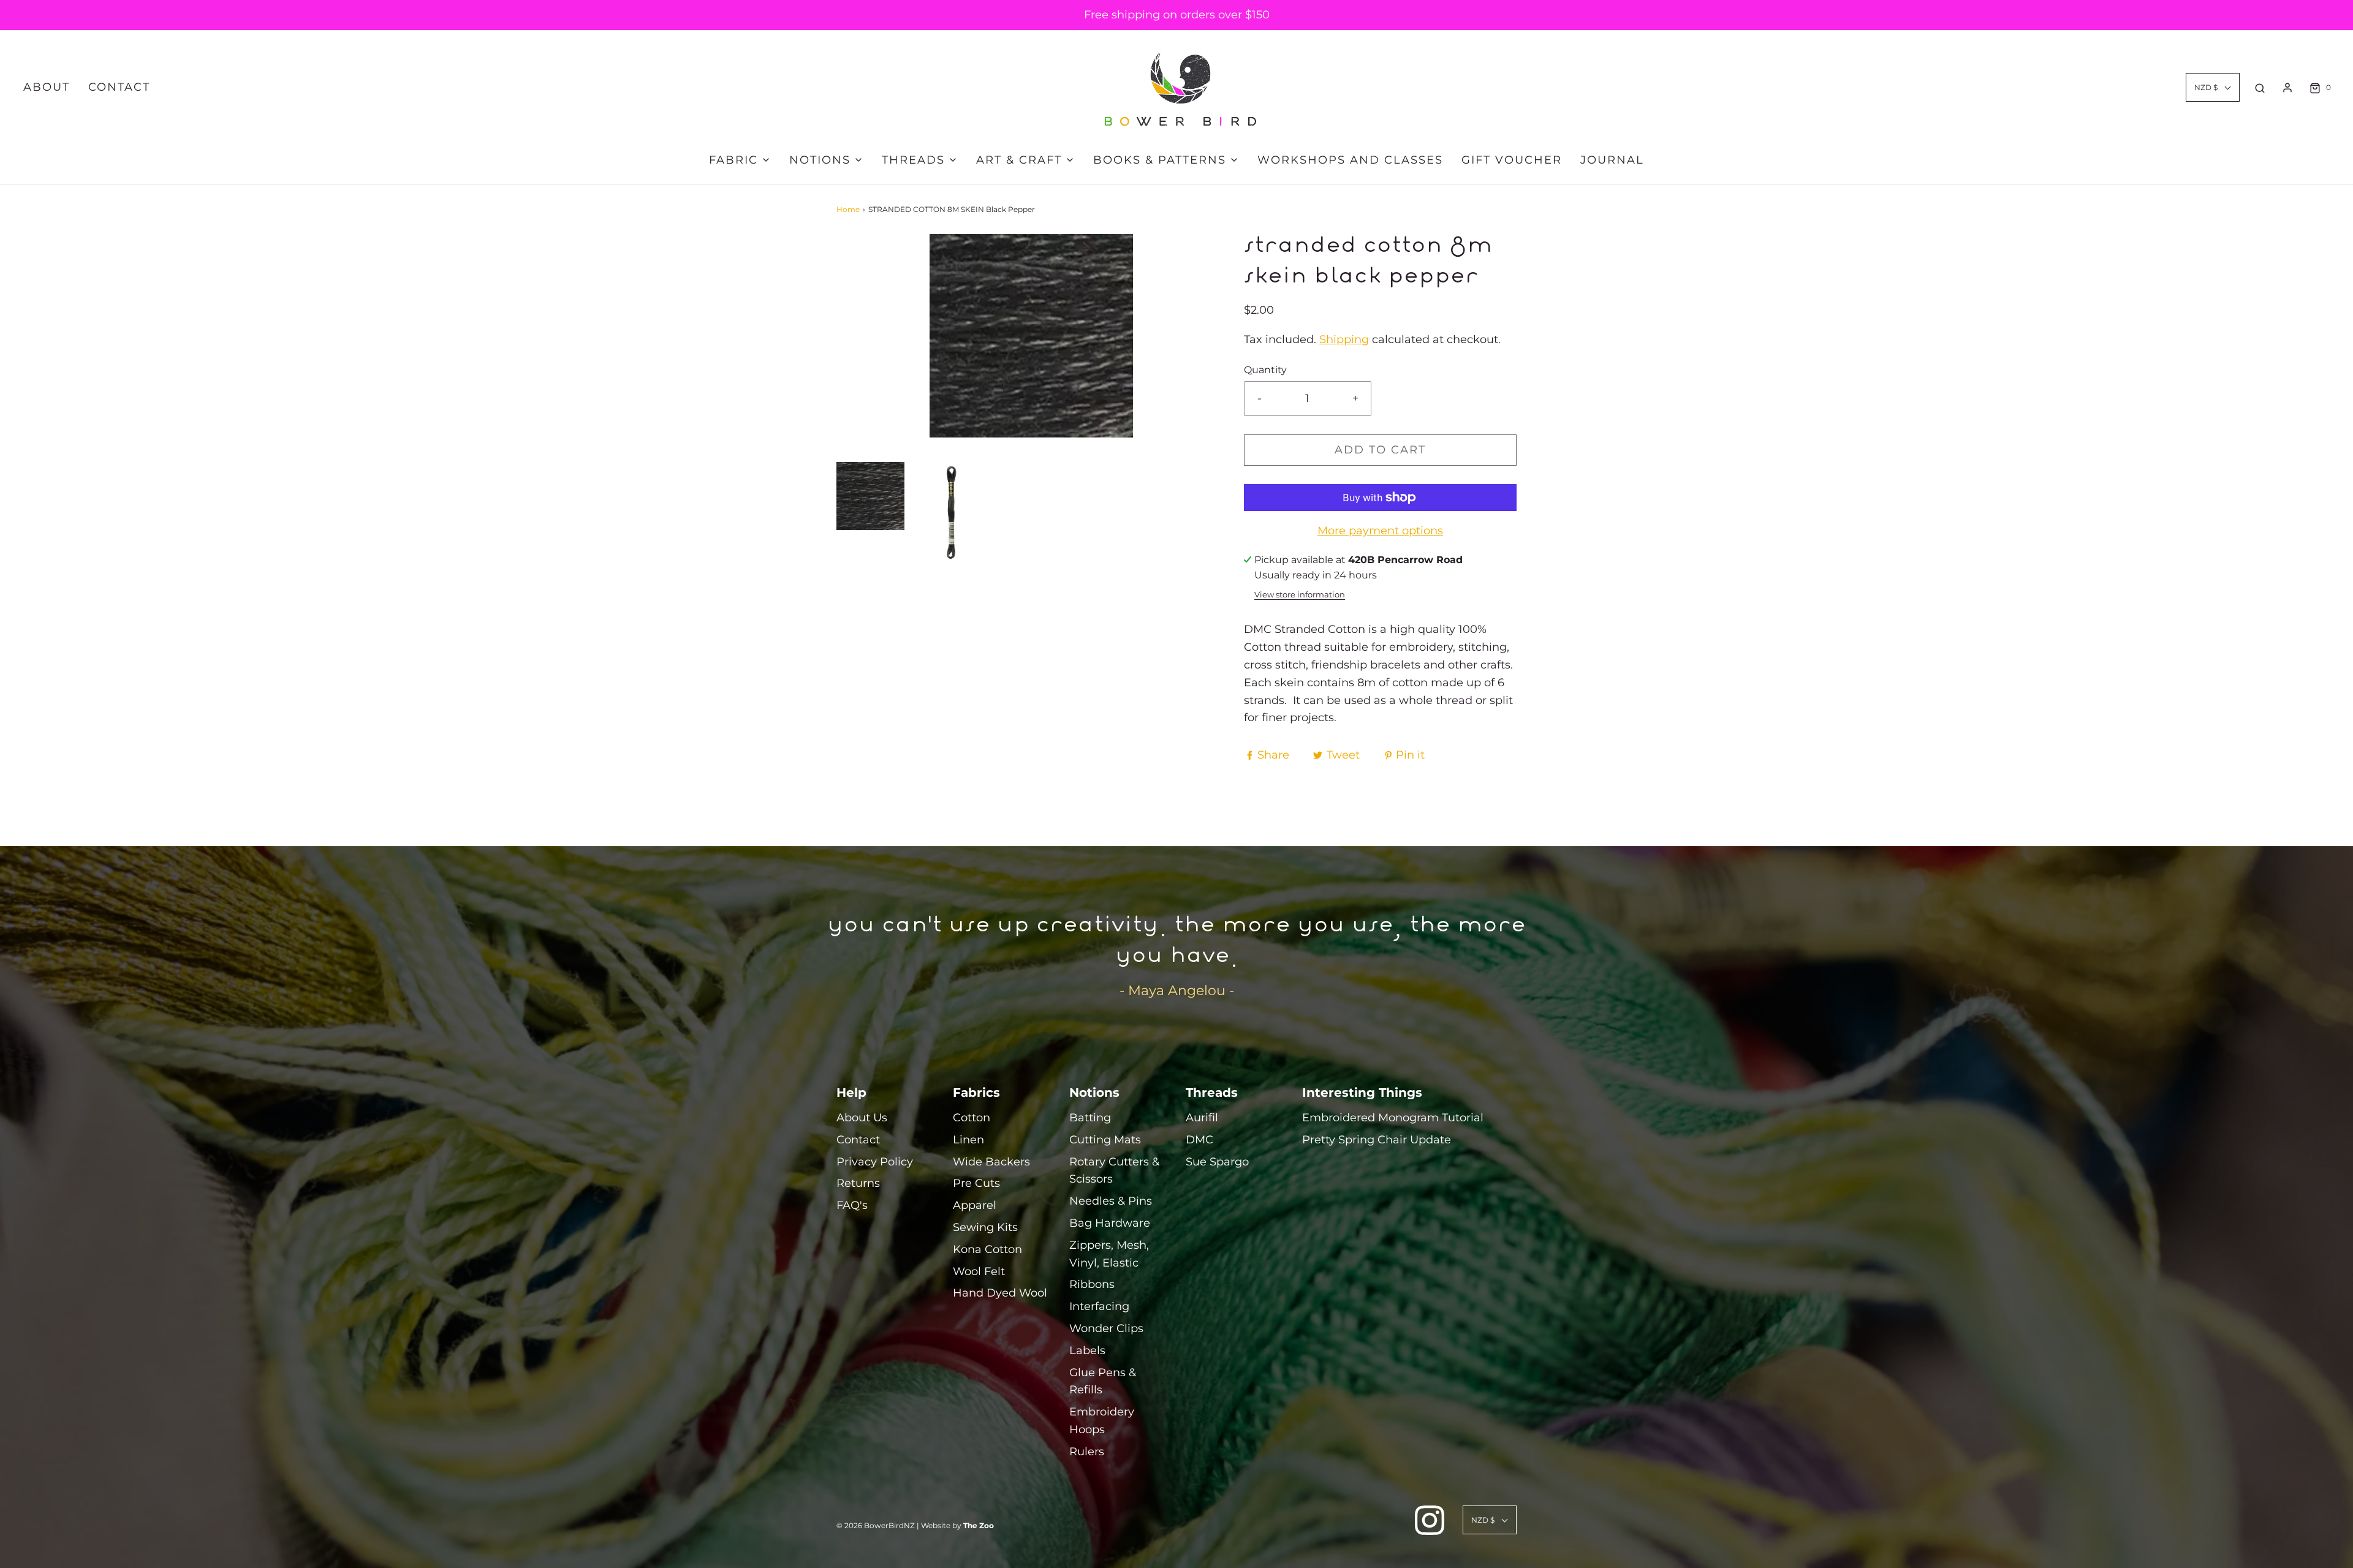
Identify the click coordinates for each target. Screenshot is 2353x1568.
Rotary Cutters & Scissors (1114, 1171)
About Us (862, 1118)
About (47, 87)
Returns (858, 1183)
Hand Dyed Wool (1000, 1293)
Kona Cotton (987, 1249)
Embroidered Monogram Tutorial (1393, 1118)
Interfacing (1099, 1306)
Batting (1090, 1118)
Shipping (1344, 339)
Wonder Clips (1106, 1328)
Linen (968, 1140)
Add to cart (1380, 450)
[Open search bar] (2260, 88)
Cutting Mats (1105, 1140)
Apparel (975, 1205)
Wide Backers (991, 1162)
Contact (119, 87)
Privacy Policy (875, 1162)
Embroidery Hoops (1102, 1421)
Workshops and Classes (1350, 160)
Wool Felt (979, 1271)
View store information (1300, 595)
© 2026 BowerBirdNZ (876, 1525)
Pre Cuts (976, 1183)
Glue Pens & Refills (1103, 1381)
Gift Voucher (1512, 160)
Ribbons (1092, 1284)
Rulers (1087, 1452)
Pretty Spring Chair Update (1377, 1140)
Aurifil (1202, 1118)
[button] (870, 496)
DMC (1199, 1140)
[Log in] (2287, 88)
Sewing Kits (985, 1227)
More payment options (1380, 531)
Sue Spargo (1217, 1162)
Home (848, 209)
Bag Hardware (1110, 1223)
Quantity (1265, 369)
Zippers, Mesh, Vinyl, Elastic (1109, 1254)
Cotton (972, 1118)
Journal (1612, 160)
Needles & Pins (1111, 1201)
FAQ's (852, 1205)
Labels (1087, 1350)
